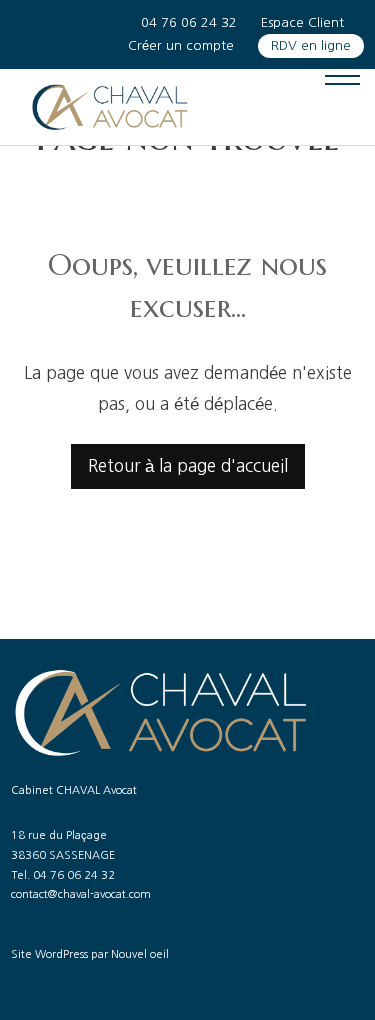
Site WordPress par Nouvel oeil (90, 954)
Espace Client (302, 22)
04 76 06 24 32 (189, 22)
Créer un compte (181, 45)
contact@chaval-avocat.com (81, 894)
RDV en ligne (311, 45)
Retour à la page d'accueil (188, 465)
